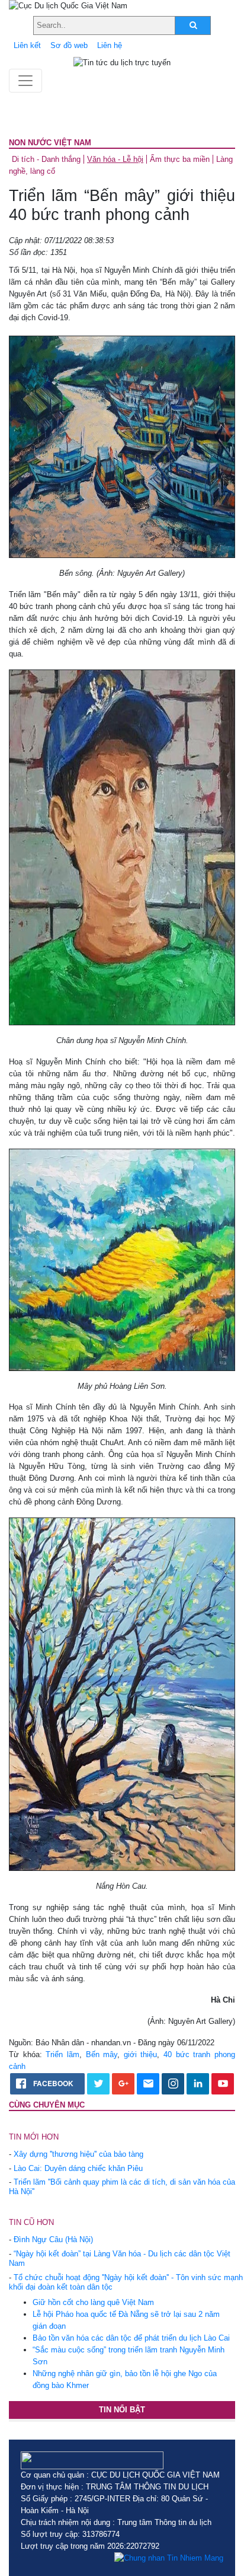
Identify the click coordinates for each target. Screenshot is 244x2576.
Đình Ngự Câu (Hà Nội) (53, 2239)
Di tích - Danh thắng (46, 159)
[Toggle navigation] (25, 81)
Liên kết (27, 45)
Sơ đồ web (69, 45)
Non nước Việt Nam (50, 143)
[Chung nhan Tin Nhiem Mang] (169, 2558)
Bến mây (102, 2054)
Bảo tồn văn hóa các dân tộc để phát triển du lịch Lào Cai (131, 2338)
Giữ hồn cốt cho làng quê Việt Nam (93, 2302)
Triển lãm (62, 2054)
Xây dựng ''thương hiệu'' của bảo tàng (78, 2154)
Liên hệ (110, 45)
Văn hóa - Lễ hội (115, 159)
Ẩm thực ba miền (180, 159)
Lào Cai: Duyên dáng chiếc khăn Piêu (78, 2168)
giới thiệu (141, 2054)
